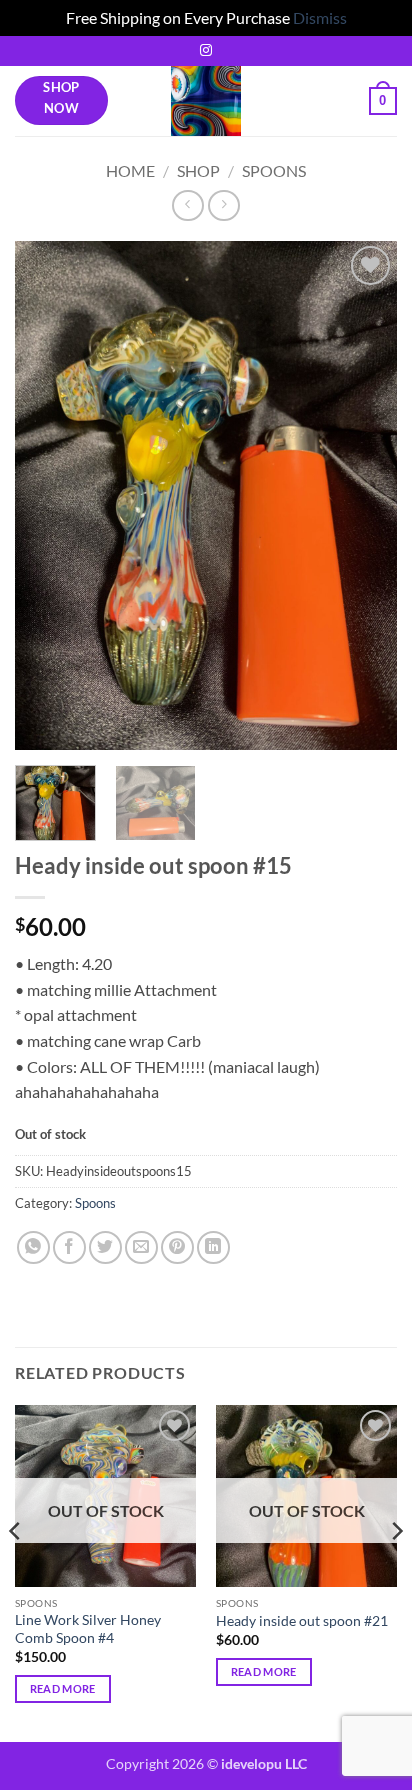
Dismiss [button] (320, 17)
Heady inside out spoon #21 (302, 1621)
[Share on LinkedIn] (213, 1247)
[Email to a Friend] (141, 1247)
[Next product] (187, 205)
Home (130, 170)
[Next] (364, 496)
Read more (63, 1688)
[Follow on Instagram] (206, 51)
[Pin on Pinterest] (177, 1247)
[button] (383, 101)
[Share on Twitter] (105, 1247)
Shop (198, 170)
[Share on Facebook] (69, 1247)
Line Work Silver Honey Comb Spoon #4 (88, 1629)
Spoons (274, 170)
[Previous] (48, 496)
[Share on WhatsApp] (33, 1247)
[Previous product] (223, 205)
